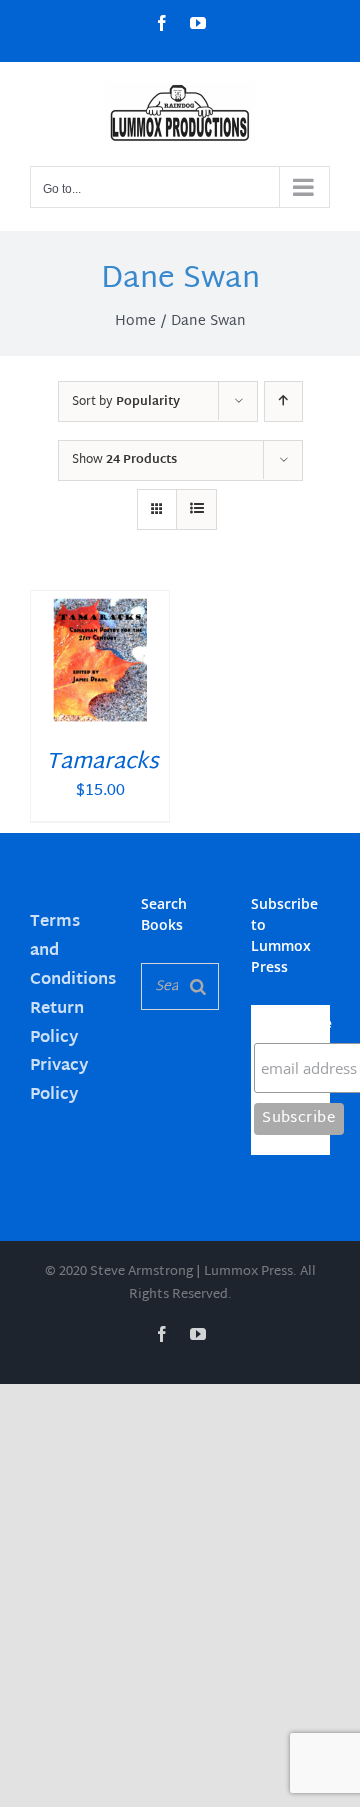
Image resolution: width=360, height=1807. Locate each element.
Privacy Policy (59, 1081)
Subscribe (292, 1023)
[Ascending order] (283, 401)
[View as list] (196, 509)
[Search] (198, 986)
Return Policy (57, 1024)
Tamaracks (102, 763)
